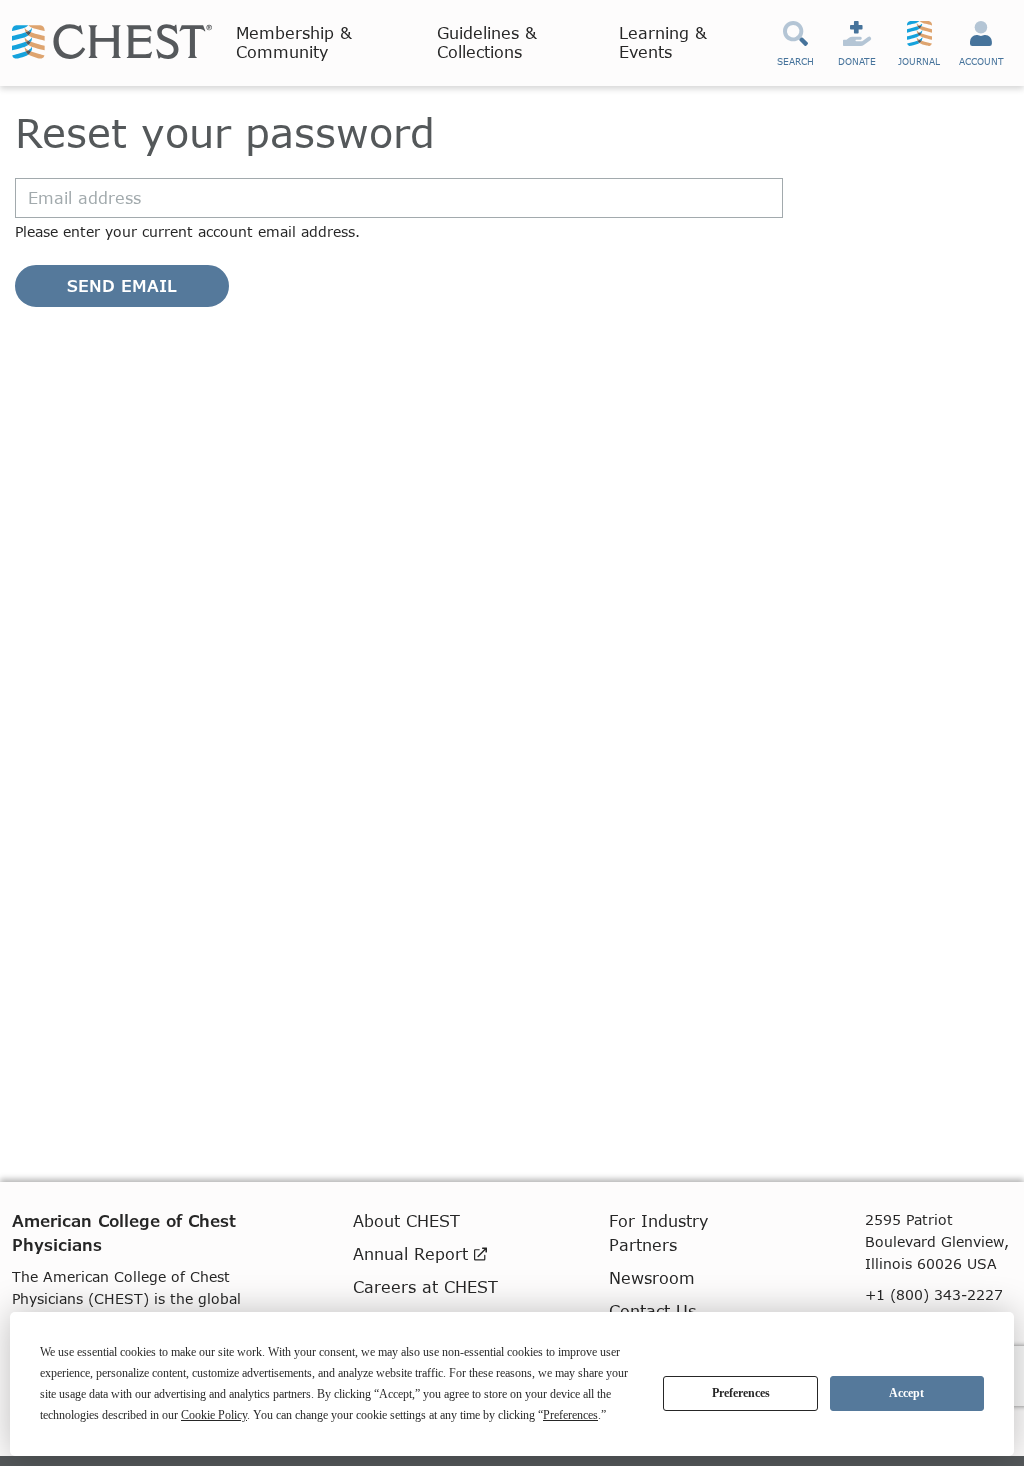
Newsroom (652, 1277)
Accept (906, 1393)
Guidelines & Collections (487, 42)
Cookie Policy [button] (214, 1415)
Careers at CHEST (425, 1286)
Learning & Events (663, 42)
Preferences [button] (570, 1415)
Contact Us (652, 1310)
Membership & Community (294, 42)
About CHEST (406, 1220)
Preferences (741, 1393)
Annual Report (413, 1253)
